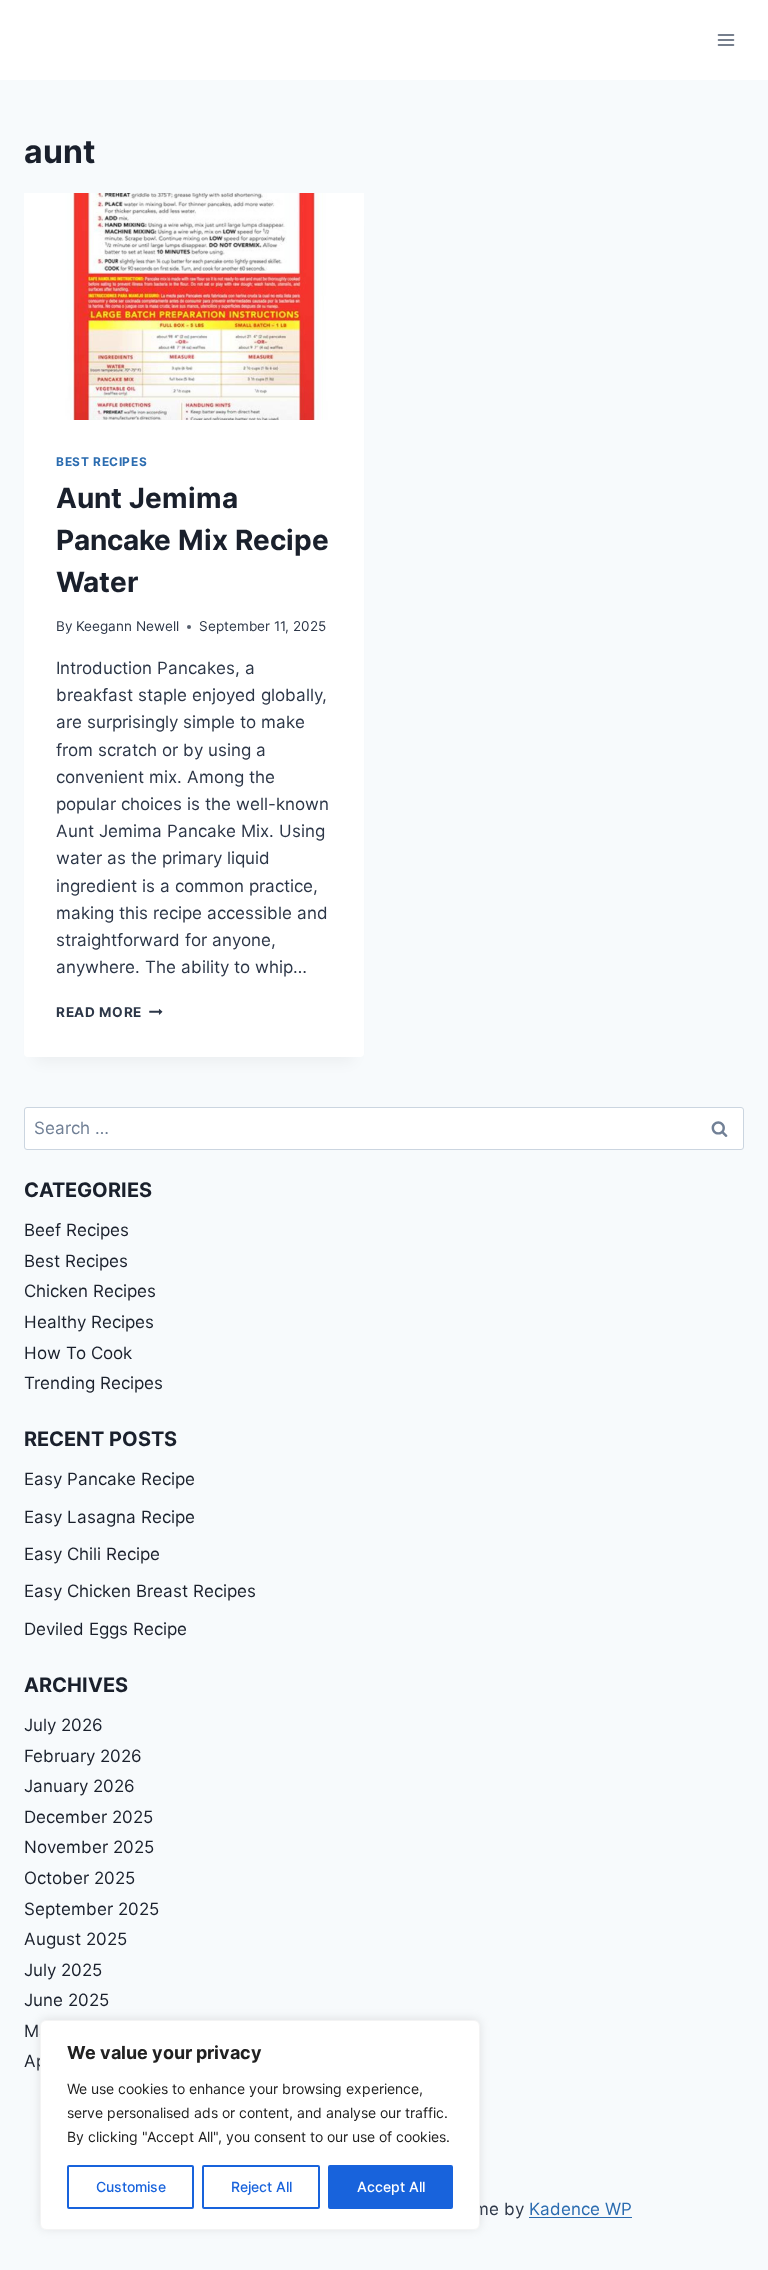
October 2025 (79, 1878)
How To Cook (78, 1353)
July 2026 (63, 1725)
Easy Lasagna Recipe (109, 1517)
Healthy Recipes (89, 1322)
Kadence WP (580, 2209)
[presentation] (194, 306)
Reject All (261, 2186)
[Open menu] (725, 39)
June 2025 (66, 2000)
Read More (109, 1012)
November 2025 (89, 1847)
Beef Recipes (76, 1230)
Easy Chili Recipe (92, 1554)
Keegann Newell (127, 626)
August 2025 (75, 1939)
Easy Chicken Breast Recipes (140, 1591)
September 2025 (91, 1909)
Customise (131, 2186)
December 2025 (88, 1817)
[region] (260, 2125)
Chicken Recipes (90, 1291)
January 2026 (79, 1786)
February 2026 (83, 1756)
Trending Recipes (93, 1383)
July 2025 (63, 1970)
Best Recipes (101, 461)
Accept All (391, 2186)
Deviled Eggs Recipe (105, 1629)
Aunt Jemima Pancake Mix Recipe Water (192, 540)
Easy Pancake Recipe (109, 1479)
